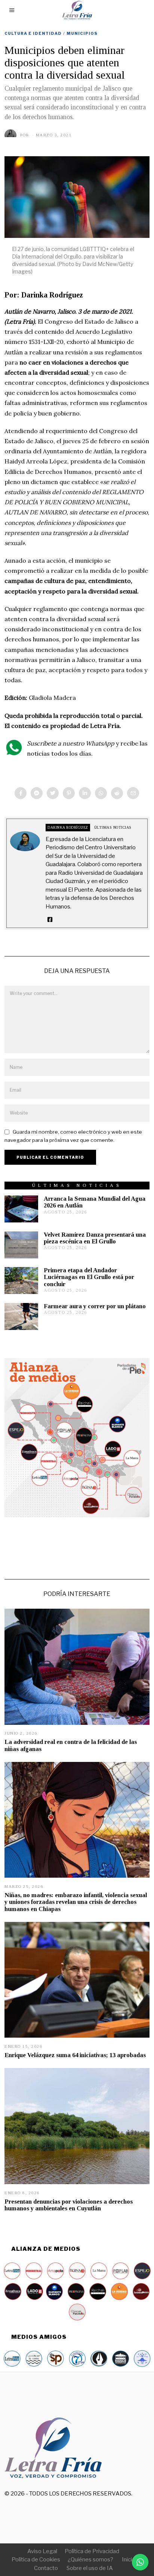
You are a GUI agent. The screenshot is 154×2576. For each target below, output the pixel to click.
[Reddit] (117, 793)
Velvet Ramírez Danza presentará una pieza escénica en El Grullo (95, 1238)
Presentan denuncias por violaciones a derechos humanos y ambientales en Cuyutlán (69, 2205)
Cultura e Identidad (33, 33)
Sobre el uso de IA (90, 2568)
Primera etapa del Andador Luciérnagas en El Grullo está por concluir (89, 1277)
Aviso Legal (42, 2551)
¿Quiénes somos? (90, 2560)
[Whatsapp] (101, 793)
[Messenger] (37, 793)
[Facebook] (21, 793)
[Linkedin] (85, 793)
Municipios (82, 33)
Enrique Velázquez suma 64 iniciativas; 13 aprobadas (75, 2055)
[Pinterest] (69, 793)
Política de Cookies (36, 2560)
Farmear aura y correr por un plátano (95, 1306)
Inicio (129, 2560)
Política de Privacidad (92, 2551)
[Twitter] (53, 793)
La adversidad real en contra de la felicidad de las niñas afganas (71, 1745)
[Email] (133, 793)
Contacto (46, 2568)
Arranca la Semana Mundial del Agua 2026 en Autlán (95, 1202)
